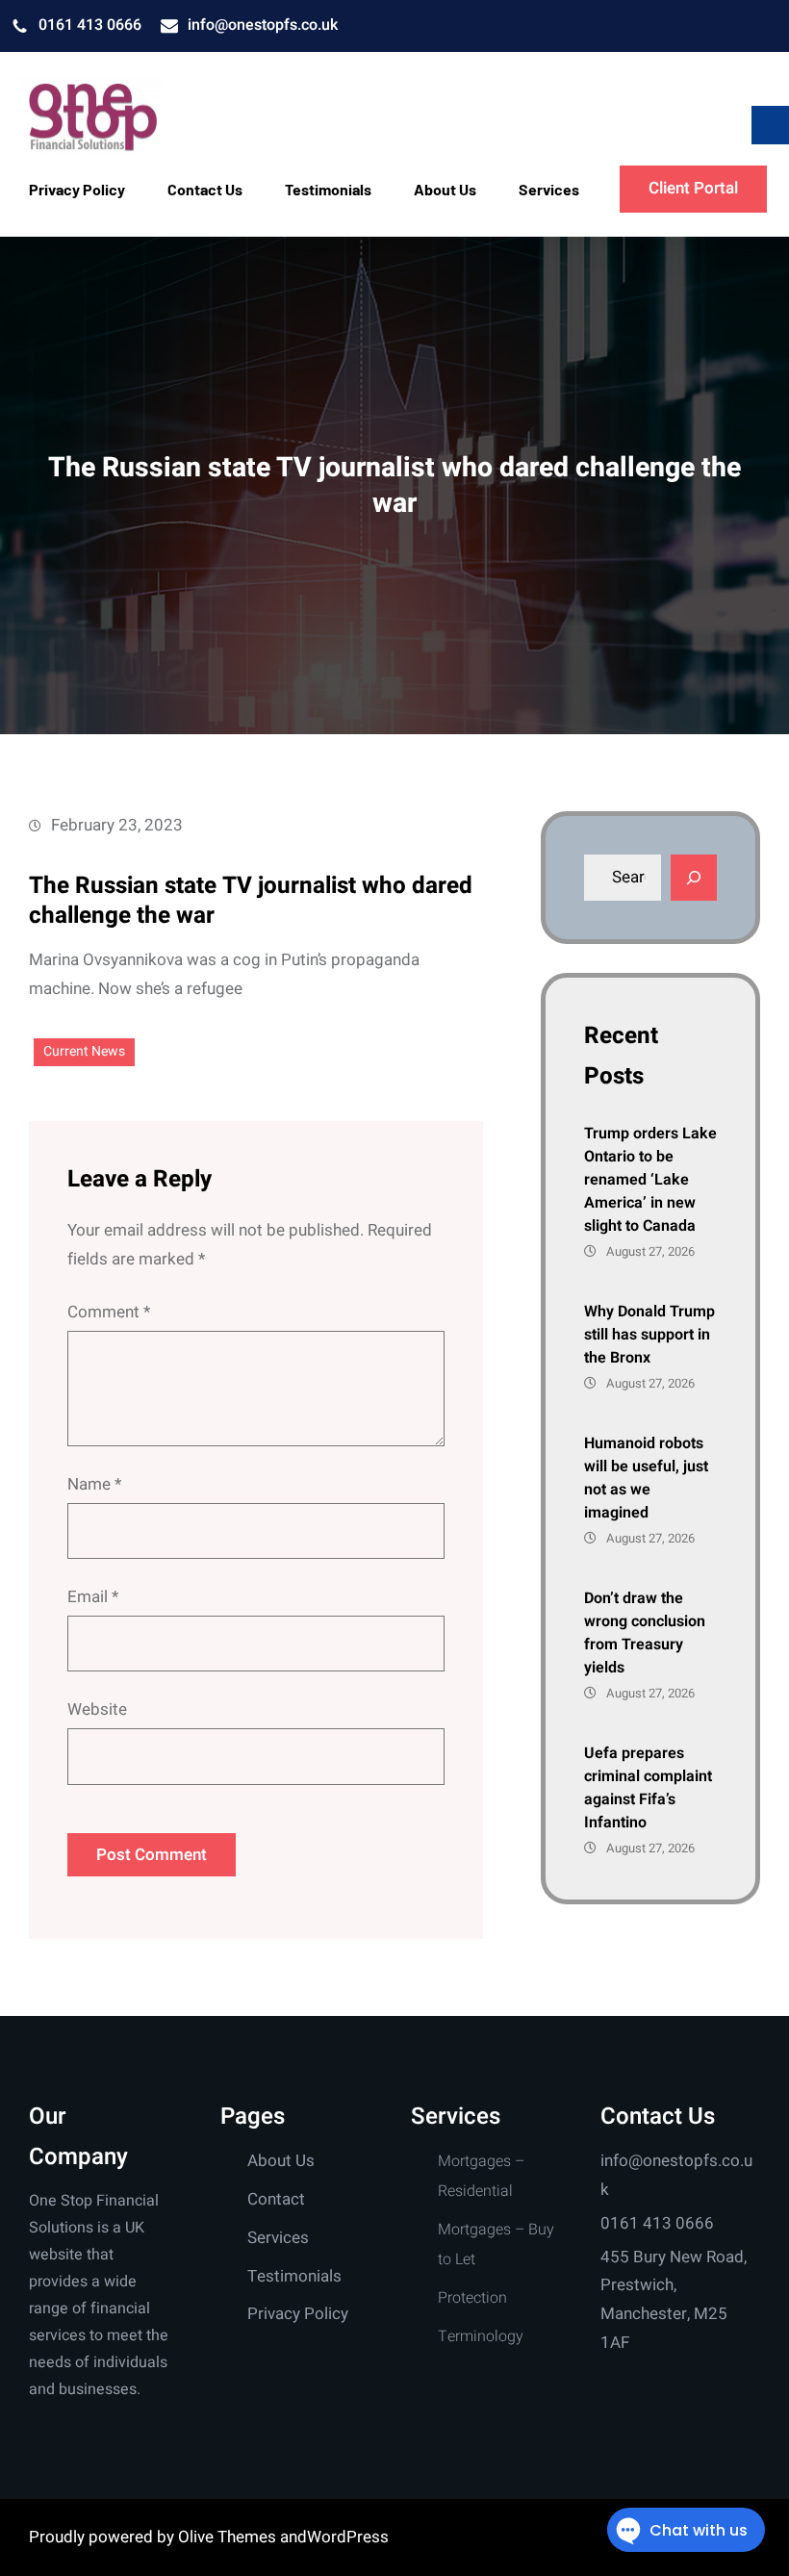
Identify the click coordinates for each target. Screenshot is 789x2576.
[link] (91, 116)
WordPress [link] (348, 2537)
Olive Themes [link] (229, 2537)
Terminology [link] (481, 2336)
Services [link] (278, 2238)
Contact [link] (276, 2199)
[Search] (694, 878)
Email (93, 1597)
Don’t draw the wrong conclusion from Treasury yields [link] (645, 1633)
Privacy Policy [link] (298, 2314)
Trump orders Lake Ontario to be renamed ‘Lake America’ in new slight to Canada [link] (650, 1180)
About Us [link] (281, 2161)
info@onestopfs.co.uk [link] (263, 25)
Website (97, 1709)
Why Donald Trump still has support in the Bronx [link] (649, 1335)
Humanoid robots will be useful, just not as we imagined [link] (646, 1478)
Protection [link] (472, 2298)
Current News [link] (84, 1051)
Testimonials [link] (294, 2276)
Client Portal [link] (693, 188)
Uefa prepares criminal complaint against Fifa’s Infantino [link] (648, 1788)
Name (94, 1484)
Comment (109, 1312)
